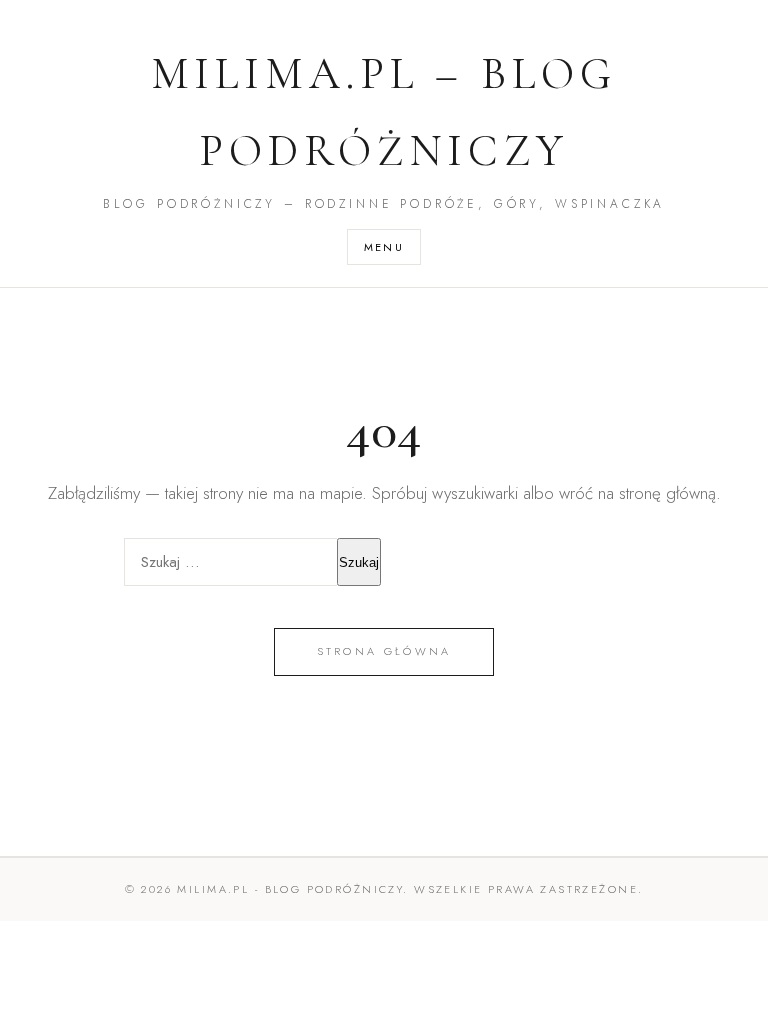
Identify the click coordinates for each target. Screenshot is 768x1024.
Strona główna (384, 651)
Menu (384, 247)
